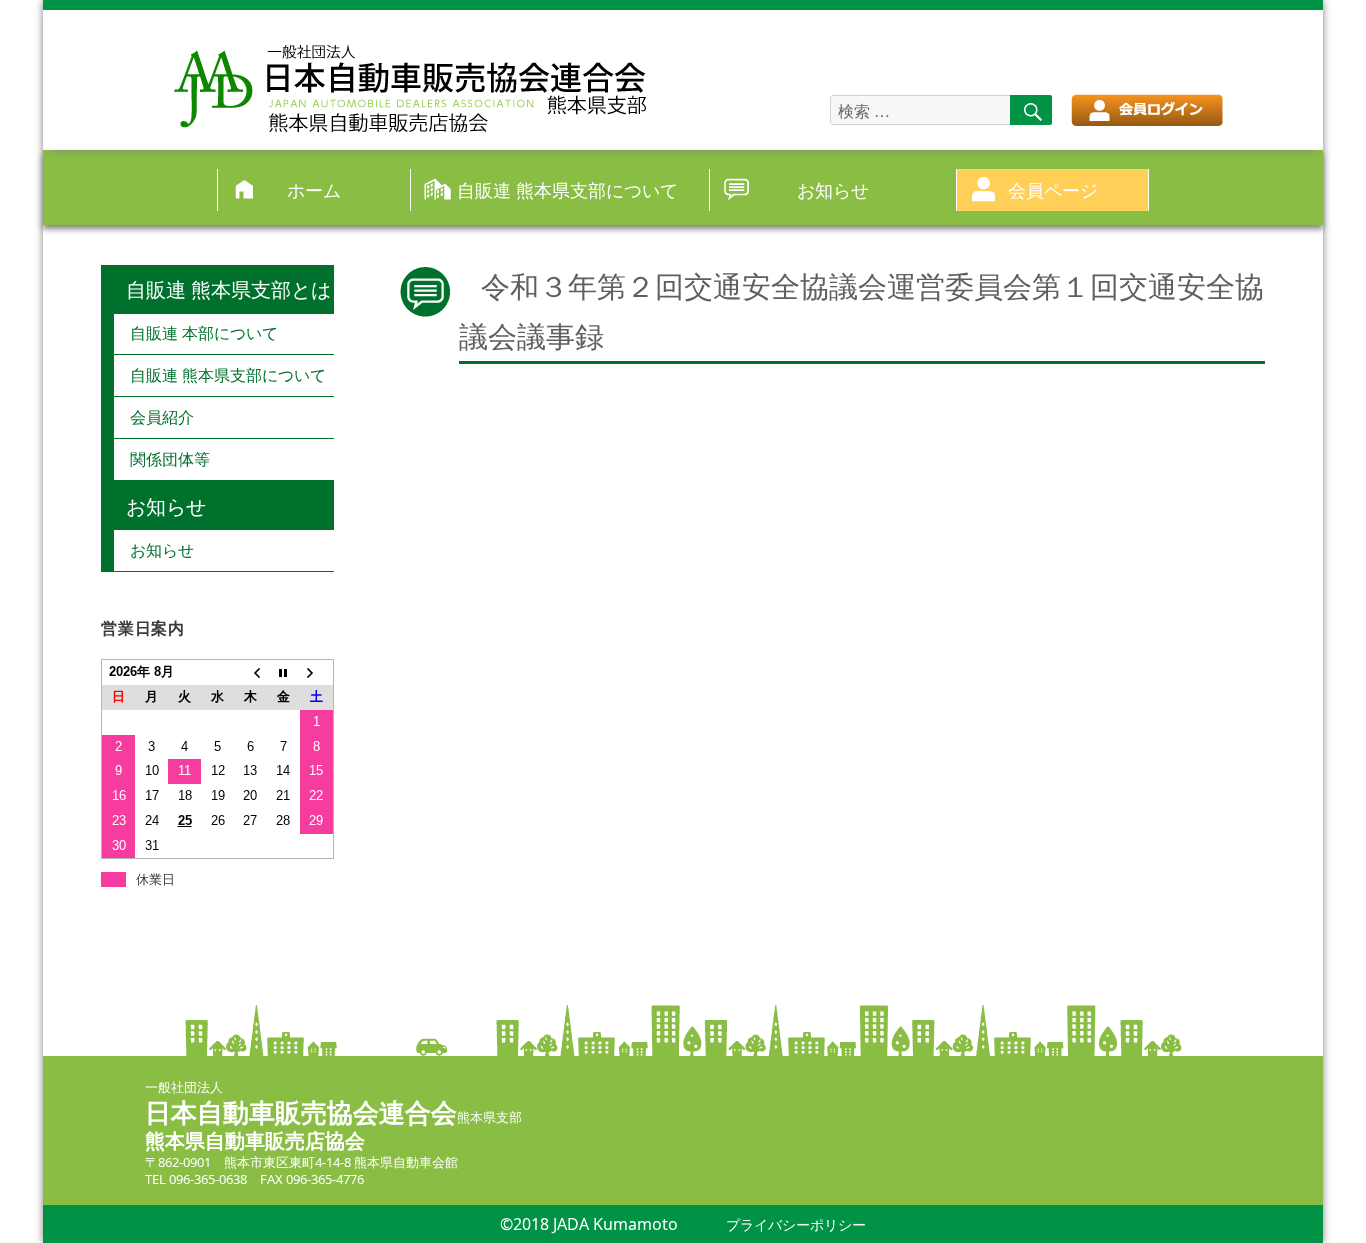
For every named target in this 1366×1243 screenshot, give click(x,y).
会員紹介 (162, 417)
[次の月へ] (316, 672)
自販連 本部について (204, 333)
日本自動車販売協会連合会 (301, 1112)
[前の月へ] (250, 672)
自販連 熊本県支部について (567, 189)
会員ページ (1053, 189)
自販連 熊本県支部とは (228, 289)
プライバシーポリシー (796, 1224)
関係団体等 (170, 459)
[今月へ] (283, 672)
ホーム (314, 189)
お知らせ (833, 189)
